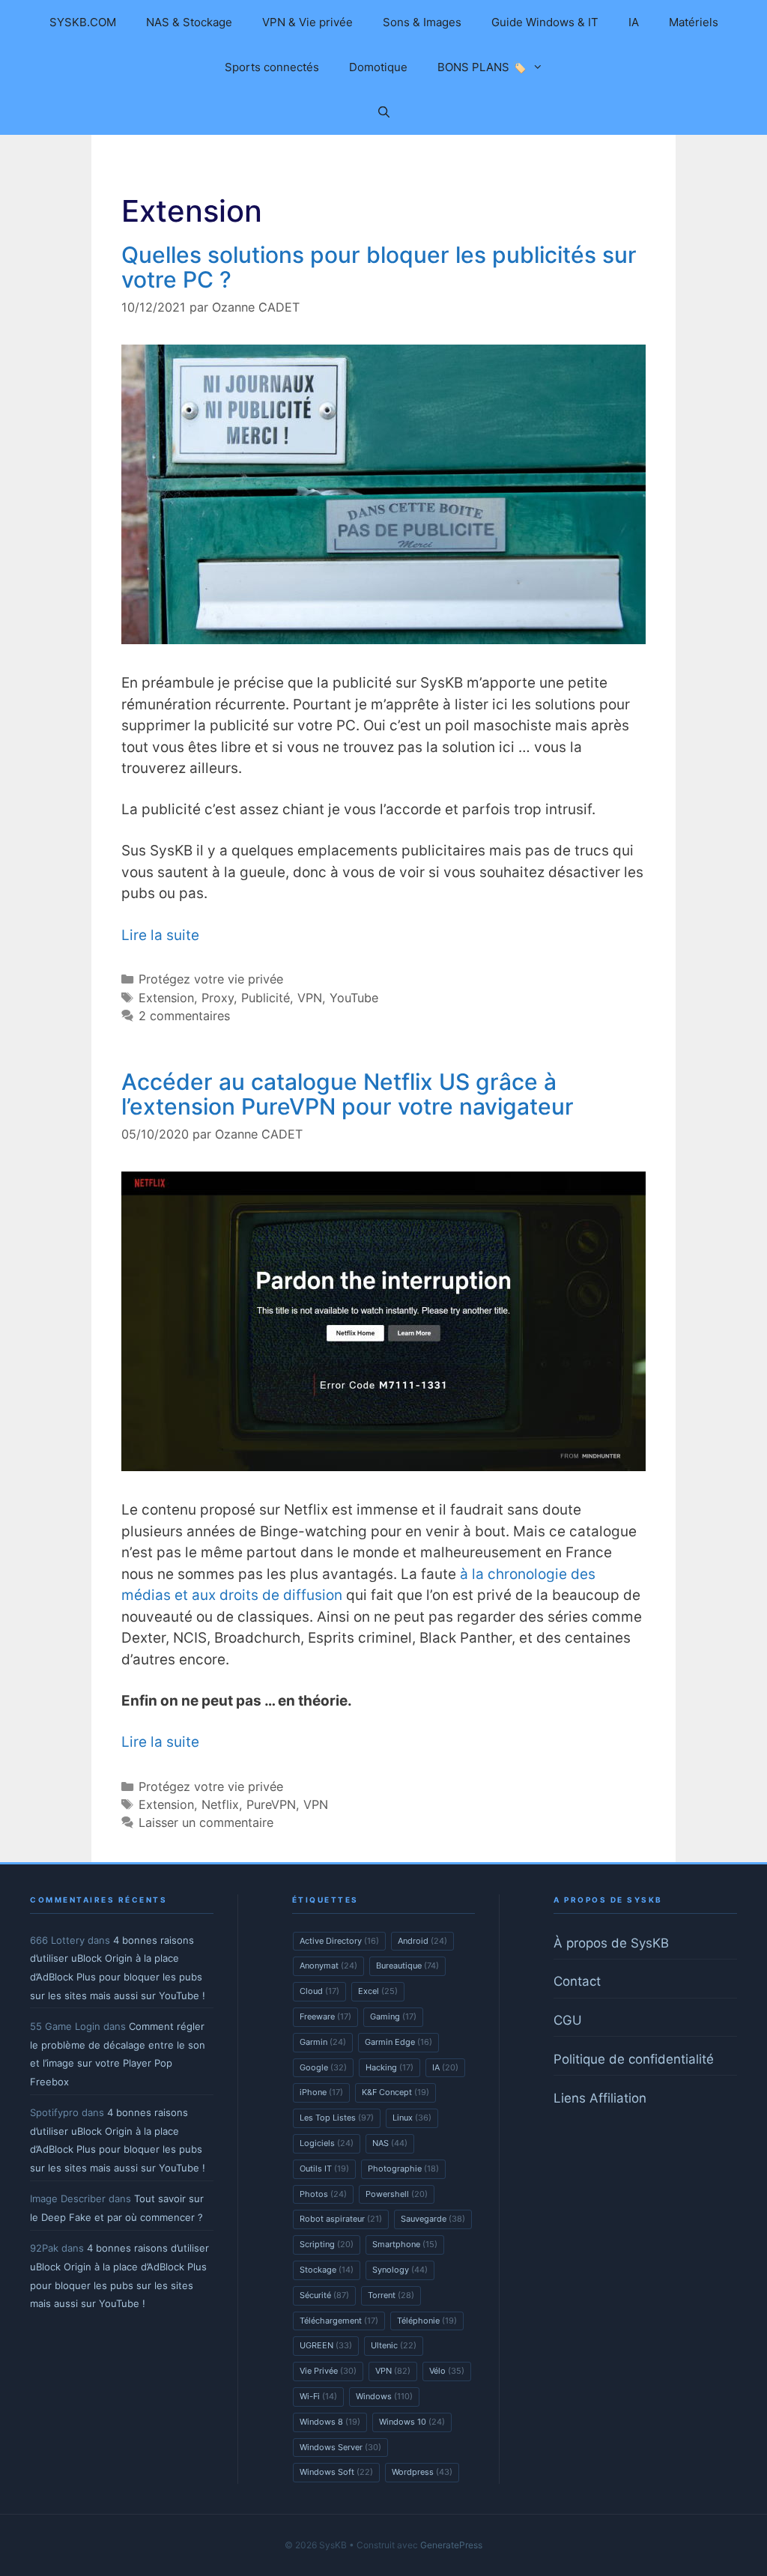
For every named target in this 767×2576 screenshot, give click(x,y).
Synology (400, 2270)
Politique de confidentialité (634, 2059)
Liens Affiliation (600, 2098)
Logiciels (327, 2143)
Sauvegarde (433, 2219)
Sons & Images (422, 22)
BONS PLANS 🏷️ (482, 67)
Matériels (694, 22)
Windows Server (340, 2447)
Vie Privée (328, 2371)
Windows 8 (330, 2422)
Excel (378, 1991)
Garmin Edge (398, 2042)
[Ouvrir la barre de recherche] (383, 112)
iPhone (321, 2092)
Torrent (391, 2295)
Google (323, 2067)
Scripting (327, 2244)
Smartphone (405, 2244)
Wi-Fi (318, 2396)
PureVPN (271, 1804)
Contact (577, 1981)
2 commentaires (184, 1016)
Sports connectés (272, 67)
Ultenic (394, 2345)
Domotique (378, 67)
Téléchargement (339, 2321)
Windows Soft (336, 2472)
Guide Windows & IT (545, 22)
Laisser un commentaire (206, 1822)
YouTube (354, 998)
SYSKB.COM (83, 22)
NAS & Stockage (189, 22)
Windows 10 (412, 2422)
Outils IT (324, 2169)
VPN (310, 998)
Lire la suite (160, 935)
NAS (390, 2143)
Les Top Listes (337, 2118)
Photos (323, 2194)
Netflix (220, 1804)
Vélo (447, 2371)
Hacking (389, 2067)
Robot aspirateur (341, 2219)
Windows (384, 2396)
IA (634, 22)
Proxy (218, 998)
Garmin (323, 2042)
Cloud (319, 1991)
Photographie (403, 2169)
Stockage (327, 2270)
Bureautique (407, 1966)
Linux (412, 2118)
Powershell (397, 2194)
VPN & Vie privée (307, 22)
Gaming (393, 2016)
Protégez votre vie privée (211, 979)
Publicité (266, 998)
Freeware (325, 2016)
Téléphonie (427, 2321)
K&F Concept (395, 2092)
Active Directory (339, 1941)
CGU (568, 2020)
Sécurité (324, 2295)
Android (422, 1941)
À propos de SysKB (611, 1943)
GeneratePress (451, 2545)
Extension (166, 998)
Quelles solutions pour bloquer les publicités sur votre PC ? (379, 267)
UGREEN (326, 2345)
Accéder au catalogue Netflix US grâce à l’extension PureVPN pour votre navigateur (348, 1094)
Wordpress (422, 2472)
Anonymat (328, 1966)
